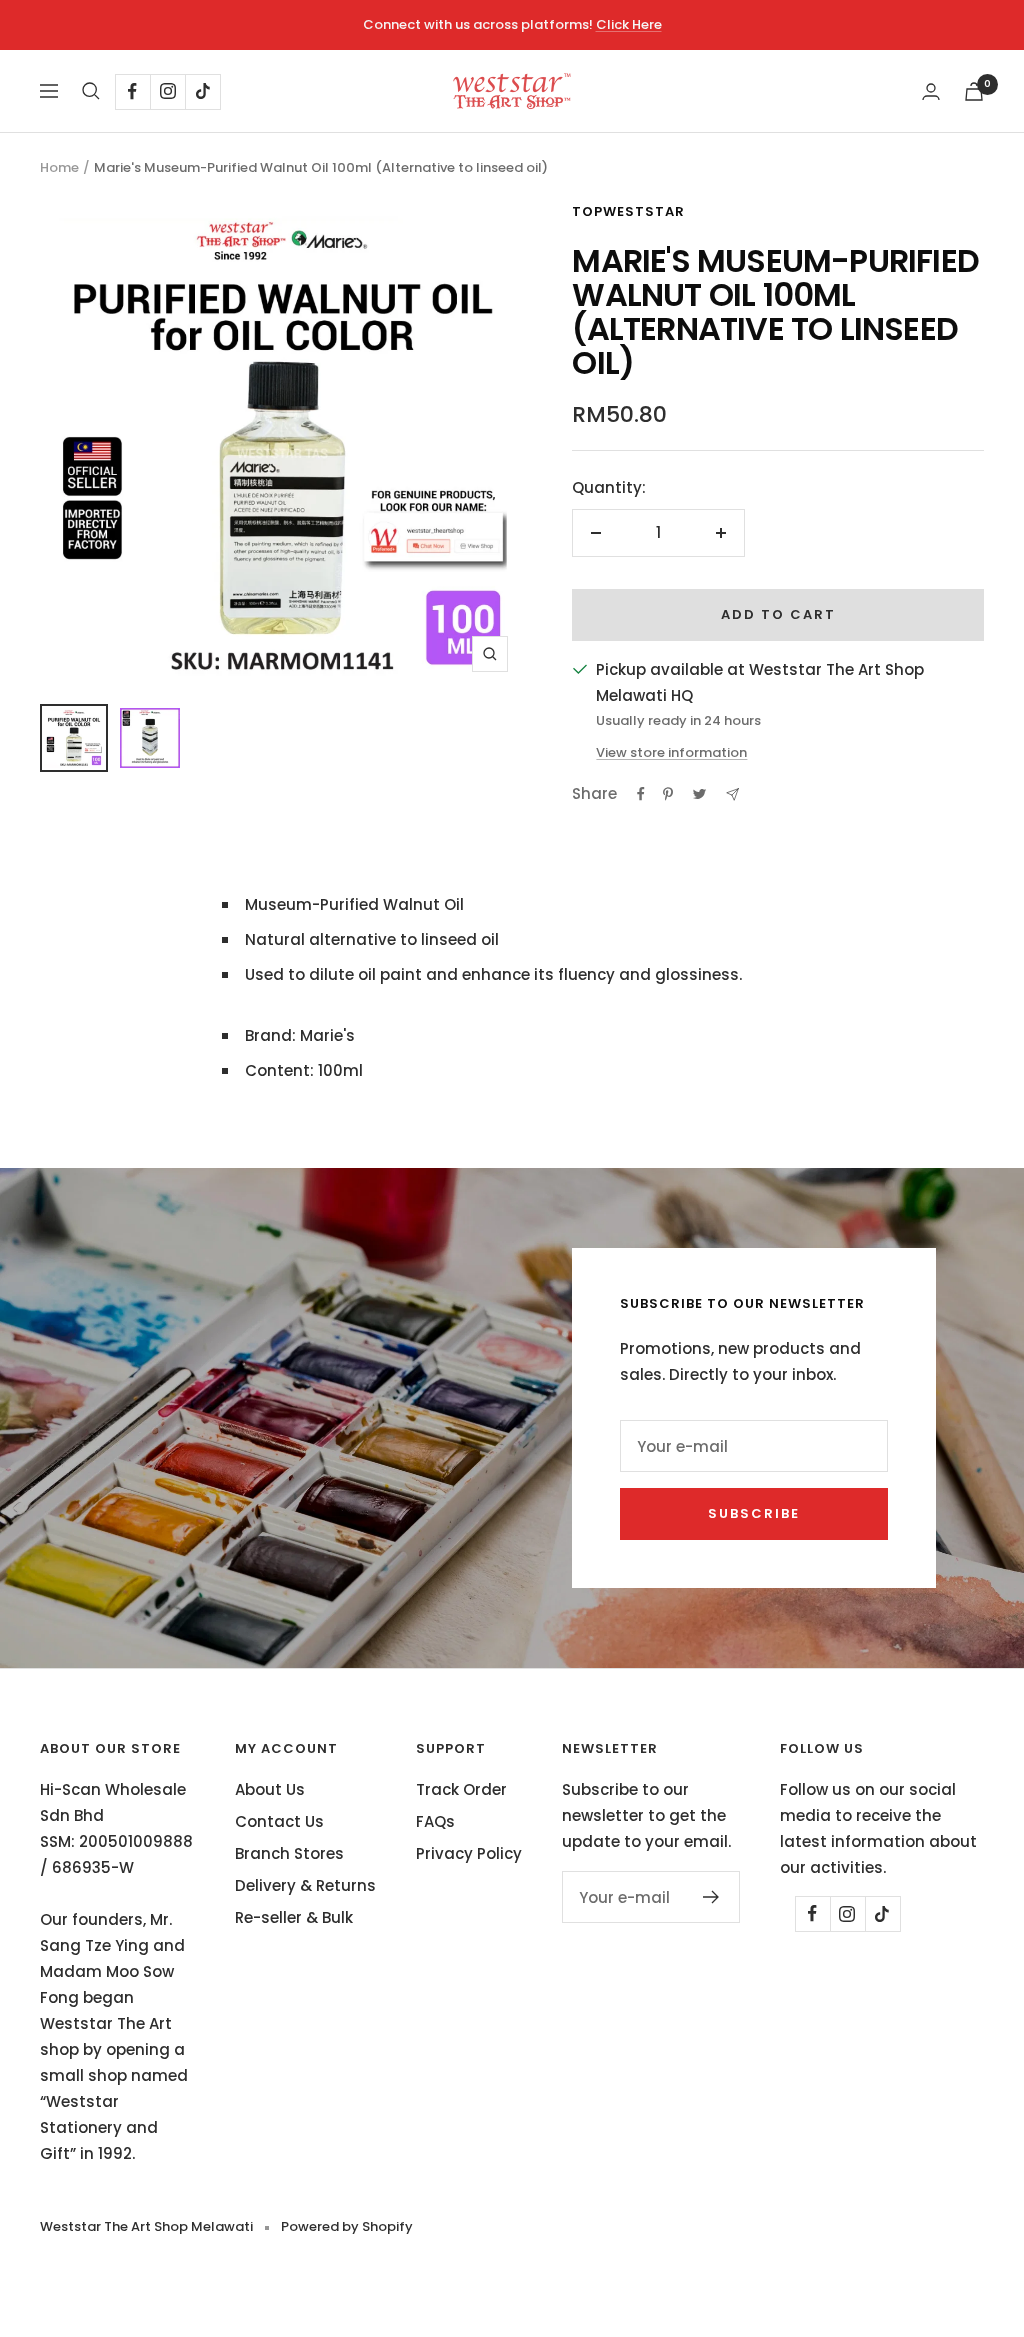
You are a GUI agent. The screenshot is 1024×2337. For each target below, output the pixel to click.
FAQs (435, 1821)
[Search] (91, 91)
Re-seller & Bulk (294, 1917)
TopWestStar (628, 211)
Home (59, 167)
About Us (270, 1789)
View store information (671, 752)
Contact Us (279, 1821)
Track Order (461, 1789)
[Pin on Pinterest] (668, 794)
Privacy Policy (469, 1853)
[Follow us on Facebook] (132, 91)
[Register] (711, 1897)
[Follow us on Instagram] (167, 91)
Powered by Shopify (347, 2226)
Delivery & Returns (305, 1885)
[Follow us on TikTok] (202, 91)
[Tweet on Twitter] (699, 794)
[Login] (931, 91)
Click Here (629, 24)
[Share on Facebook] (641, 794)
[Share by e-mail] (732, 794)
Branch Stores (289, 1853)
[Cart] (974, 91)
